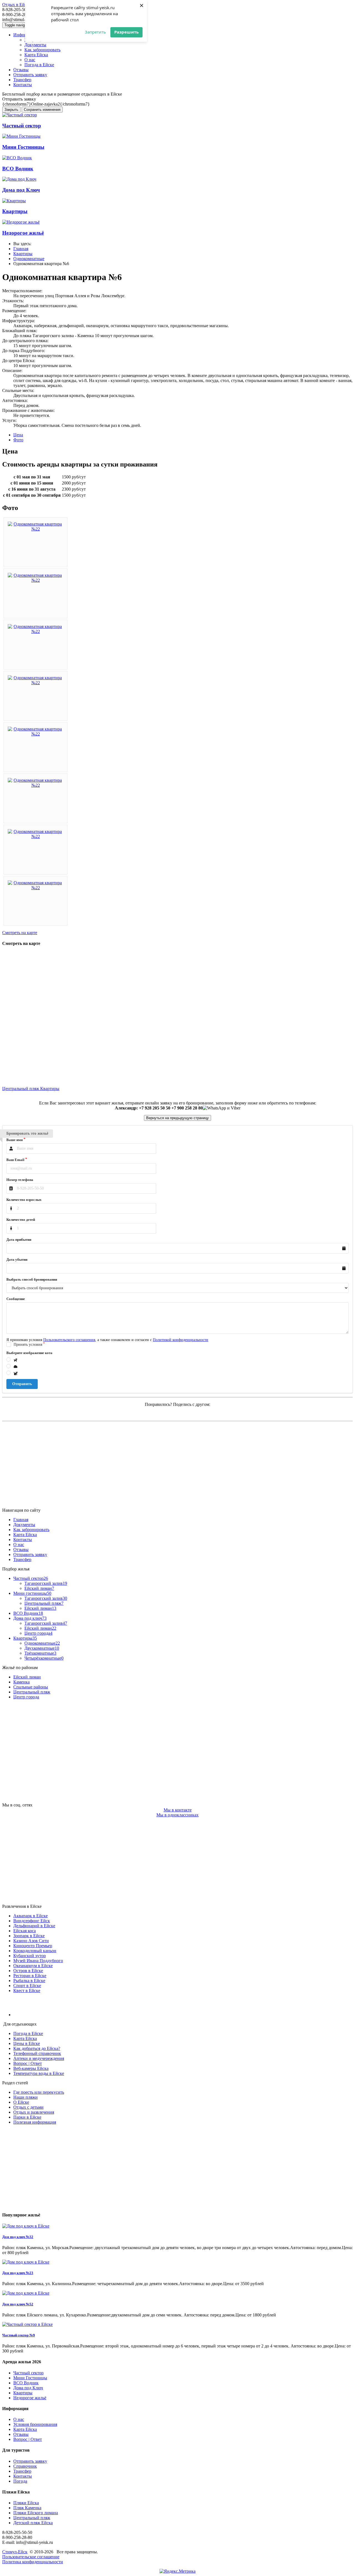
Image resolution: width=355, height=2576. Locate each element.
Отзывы (21, 70)
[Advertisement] (169, 1465)
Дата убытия (17, 1259)
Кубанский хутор (30, 1956)
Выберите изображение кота (29, 1353)
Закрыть (11, 110)
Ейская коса (25, 1931)
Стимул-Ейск (15, 2552)
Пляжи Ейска (26, 2503)
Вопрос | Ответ (28, 2063)
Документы (35, 45)
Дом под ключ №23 (18, 2273)
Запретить (95, 32)
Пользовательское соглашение (31, 2557)
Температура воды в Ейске (39, 2073)
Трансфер (22, 80)
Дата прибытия (19, 1240)
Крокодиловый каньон (35, 1951)
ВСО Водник (26, 2383)
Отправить (22, 1384)
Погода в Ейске (39, 65)
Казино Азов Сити (31, 1941)
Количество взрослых (24, 1200)
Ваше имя (15, 1140)
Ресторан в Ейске (30, 1976)
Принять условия (28, 1345)
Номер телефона (20, 1180)
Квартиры (50, 1089)
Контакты (23, 85)
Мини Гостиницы (30, 2378)
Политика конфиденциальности (33, 2562)
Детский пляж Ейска (33, 2523)
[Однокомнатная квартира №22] (35, 529)
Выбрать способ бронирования (32, 1279)
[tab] (18, 435)
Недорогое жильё (30, 2398)
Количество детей (21, 1220)
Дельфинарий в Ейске (34, 1926)
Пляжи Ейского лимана (36, 2513)
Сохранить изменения (42, 110)
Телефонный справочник (37, 2053)
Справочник (25, 2466)
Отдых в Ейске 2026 (21, 5)
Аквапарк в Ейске (31, 1916)
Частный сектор (28, 2373)
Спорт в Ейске (27, 1986)
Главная (21, 1520)
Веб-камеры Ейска (31, 2068)
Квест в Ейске (27, 1991)
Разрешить (126, 32)
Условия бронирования (35, 2424)
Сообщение (16, 1299)
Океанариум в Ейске (33, 1966)
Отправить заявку (30, 75)
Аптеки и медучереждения (39, 2058)
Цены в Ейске (27, 2043)
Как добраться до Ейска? (37, 2048)
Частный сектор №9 (19, 2335)
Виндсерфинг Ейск (32, 1921)
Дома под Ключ (28, 2388)
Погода (20, 2481)
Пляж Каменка (27, 2508)
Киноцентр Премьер (33, 1946)
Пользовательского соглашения (69, 1340)
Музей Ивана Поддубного (38, 1961)
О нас (19, 1545)
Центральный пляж (21, 1089)
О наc (30, 60)
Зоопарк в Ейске (29, 1936)
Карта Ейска (36, 55)
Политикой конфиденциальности (181, 1340)
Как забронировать (42, 50)
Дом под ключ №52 (18, 2304)
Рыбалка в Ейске (29, 1981)
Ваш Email (15, 1160)
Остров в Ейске (28, 1971)
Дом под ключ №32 (18, 2237)
